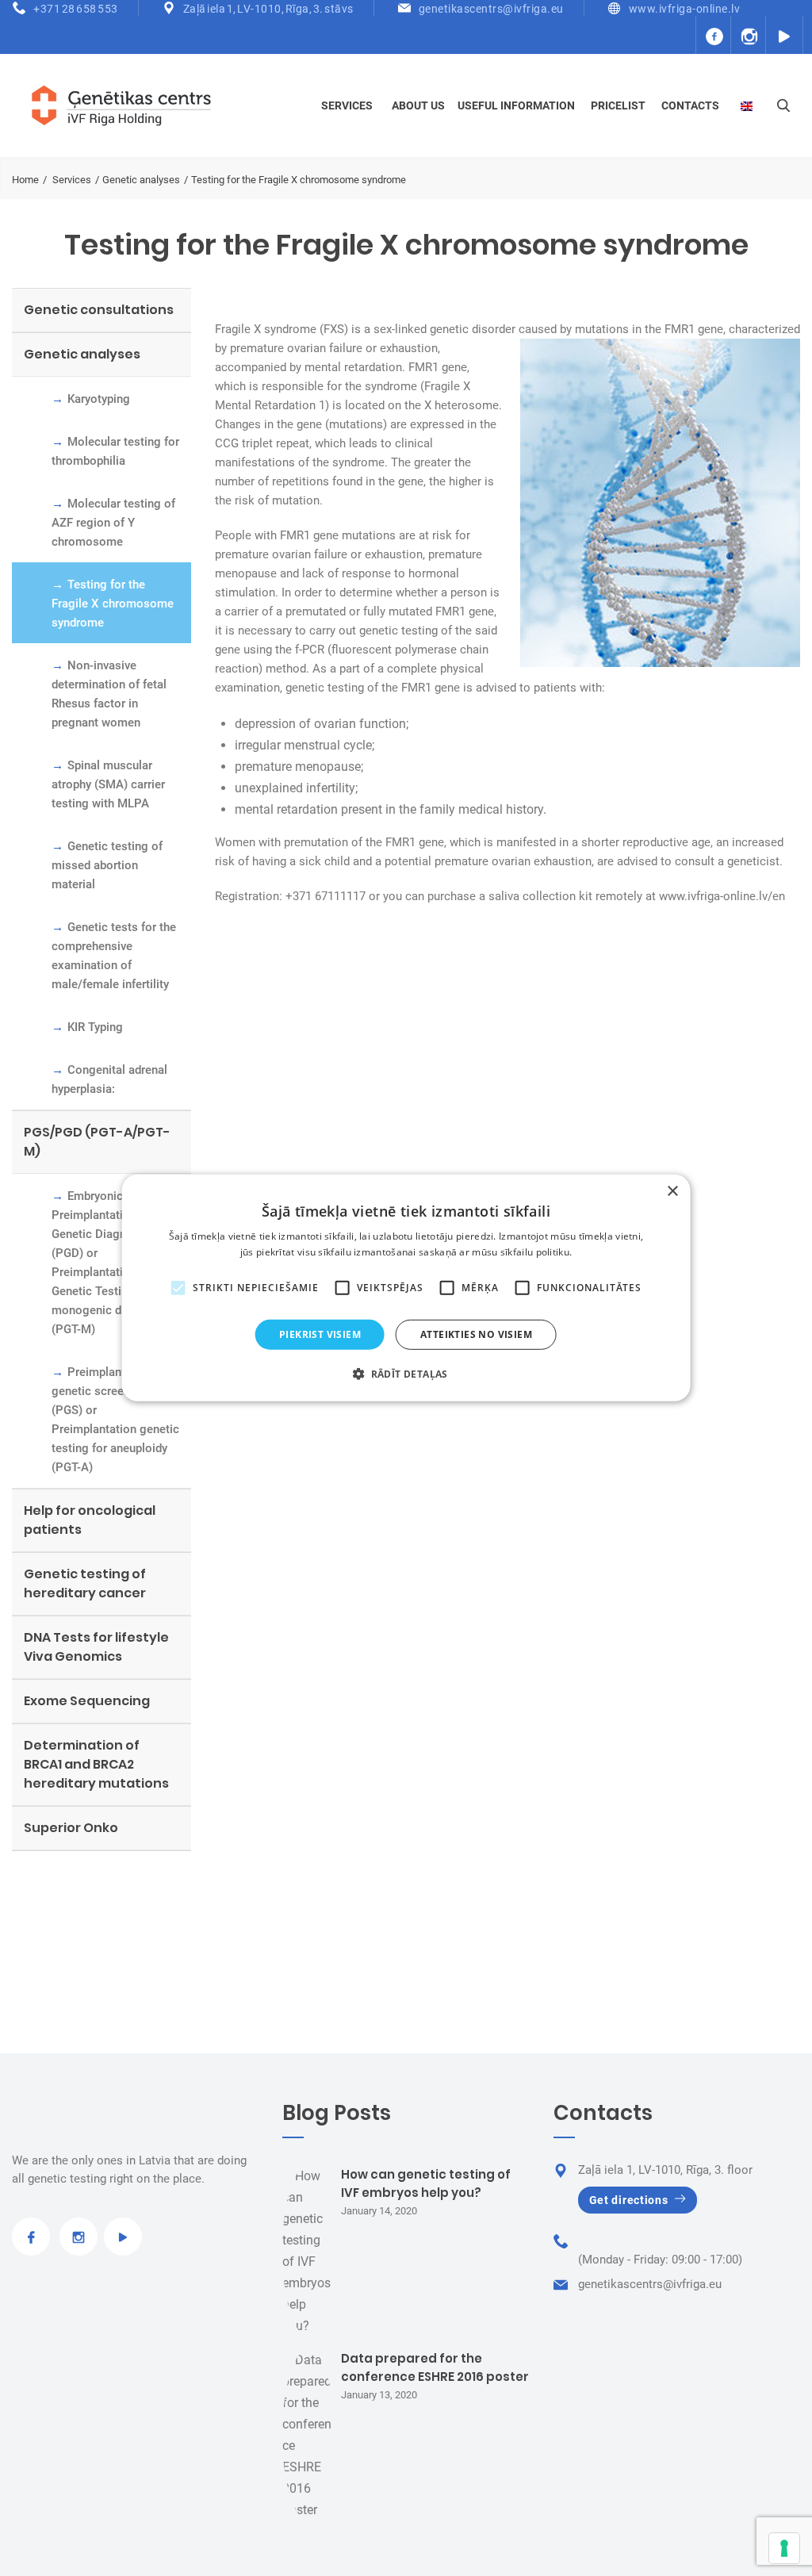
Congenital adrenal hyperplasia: (109, 1079)
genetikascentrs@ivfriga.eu (491, 9)
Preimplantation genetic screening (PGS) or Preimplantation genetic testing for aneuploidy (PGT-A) (115, 1420)
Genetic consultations (99, 310)
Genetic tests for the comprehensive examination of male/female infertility (114, 956)
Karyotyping (99, 399)
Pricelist (618, 105)
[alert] (406, 1288)
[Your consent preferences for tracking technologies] (784, 2548)
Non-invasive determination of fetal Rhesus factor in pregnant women (109, 694)
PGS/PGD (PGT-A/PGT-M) (97, 1142)
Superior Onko (71, 1828)
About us (418, 105)
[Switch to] (749, 105)
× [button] (672, 1192)
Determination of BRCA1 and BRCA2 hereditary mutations (96, 1764)
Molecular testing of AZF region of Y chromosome (113, 523)
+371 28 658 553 (76, 9)
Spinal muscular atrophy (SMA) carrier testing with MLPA (108, 784)
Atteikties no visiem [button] (476, 1334)
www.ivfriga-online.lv (685, 9)
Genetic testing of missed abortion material (107, 865)
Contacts (690, 105)
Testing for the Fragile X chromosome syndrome (113, 604)
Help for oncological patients (90, 1520)
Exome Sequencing (87, 1701)
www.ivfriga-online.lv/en (722, 896)
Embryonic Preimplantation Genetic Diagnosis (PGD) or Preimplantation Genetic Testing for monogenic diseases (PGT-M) (107, 1263)
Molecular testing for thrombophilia (115, 451)
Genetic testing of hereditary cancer (85, 1583)
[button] (406, 1374)
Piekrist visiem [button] (320, 1334)
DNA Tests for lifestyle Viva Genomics (96, 1647)
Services (347, 105)
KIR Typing (95, 1027)
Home (25, 180)
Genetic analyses (141, 180)
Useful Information (516, 105)
